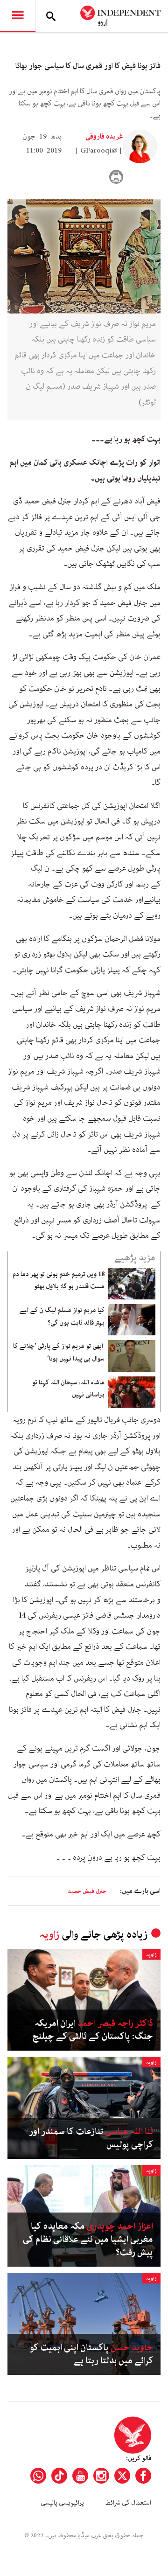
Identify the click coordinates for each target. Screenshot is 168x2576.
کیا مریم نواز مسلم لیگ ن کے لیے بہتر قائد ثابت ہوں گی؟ (62, 1316)
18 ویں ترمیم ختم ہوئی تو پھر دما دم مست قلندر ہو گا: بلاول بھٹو (59, 1280)
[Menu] (18, 16)
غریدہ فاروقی (104, 137)
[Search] (51, 16)
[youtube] (80, 2476)
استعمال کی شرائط (128, 2503)
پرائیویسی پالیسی (62, 2503)
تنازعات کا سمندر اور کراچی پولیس (91, 2138)
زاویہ (49, 1935)
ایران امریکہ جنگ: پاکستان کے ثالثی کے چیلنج (93, 2030)
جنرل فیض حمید (87, 1891)
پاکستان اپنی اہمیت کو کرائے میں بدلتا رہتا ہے (91, 2354)
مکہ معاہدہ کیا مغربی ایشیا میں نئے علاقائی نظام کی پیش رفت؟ (88, 2240)
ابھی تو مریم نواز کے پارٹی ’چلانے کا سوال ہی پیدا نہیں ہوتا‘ (59, 1352)
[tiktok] (59, 2476)
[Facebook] (143, 2476)
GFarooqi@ (99, 151)
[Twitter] (122, 2476)
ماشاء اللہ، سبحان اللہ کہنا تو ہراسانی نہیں (68, 1389)
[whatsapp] (38, 2476)
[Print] (116, 177)
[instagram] (101, 2476)
